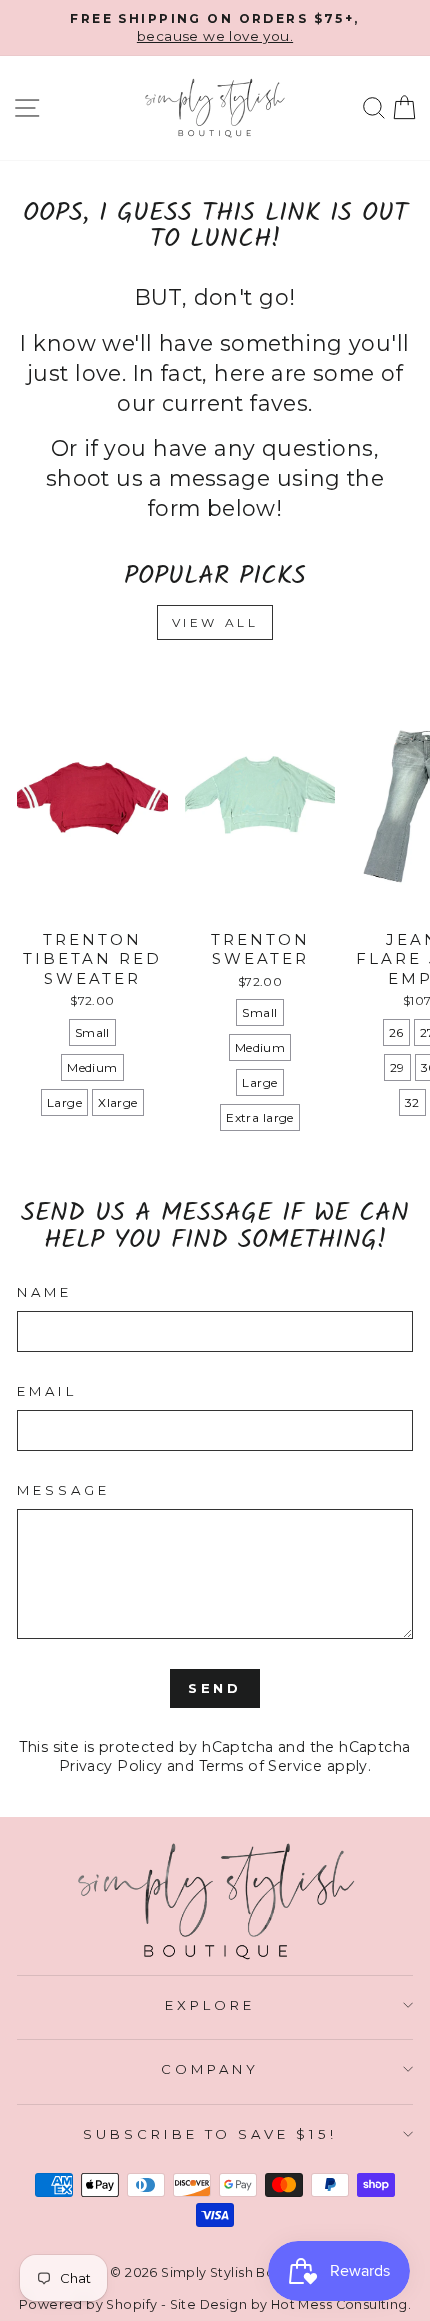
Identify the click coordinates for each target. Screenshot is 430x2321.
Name (44, 1292)
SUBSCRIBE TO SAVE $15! (210, 2134)
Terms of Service (261, 1766)
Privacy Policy (111, 1766)
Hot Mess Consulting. (341, 2304)
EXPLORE (210, 2005)
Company (210, 2069)
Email (47, 1391)
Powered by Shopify (88, 2304)
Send (215, 1688)
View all (215, 622)
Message (63, 1490)
